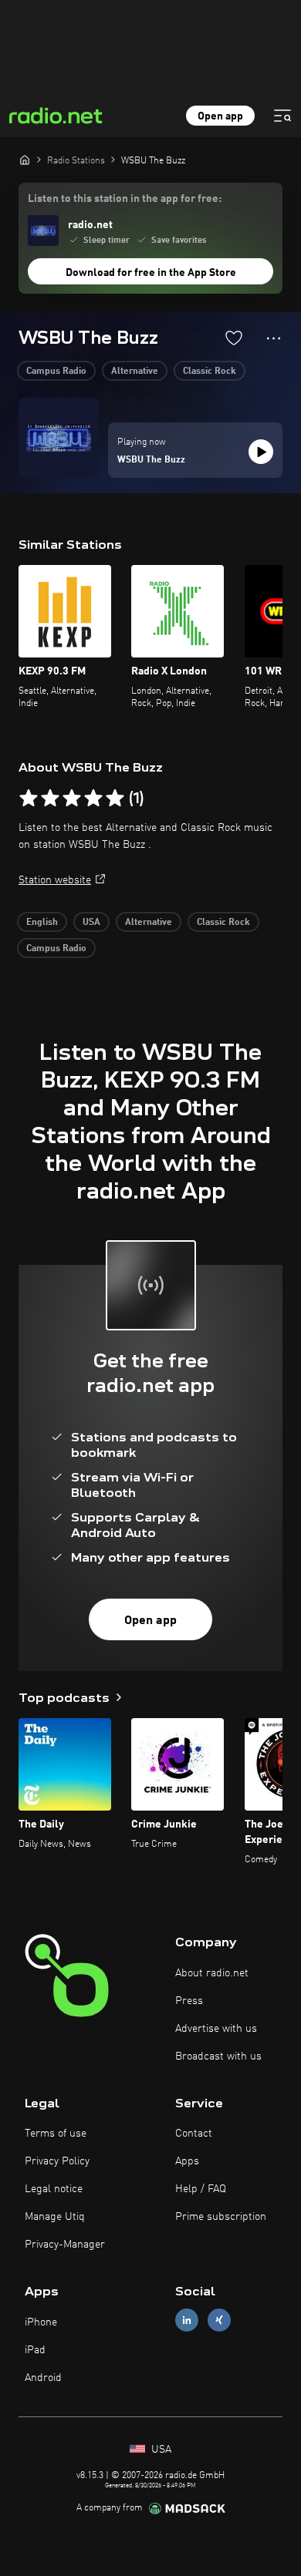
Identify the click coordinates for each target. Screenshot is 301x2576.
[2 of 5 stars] (50, 799)
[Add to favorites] (234, 338)
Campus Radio (56, 372)
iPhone (41, 2322)
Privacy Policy (57, 2161)
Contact (194, 2134)
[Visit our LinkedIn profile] (187, 2320)
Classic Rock (210, 372)
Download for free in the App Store (151, 273)
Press (189, 2001)
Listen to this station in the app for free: (125, 199)
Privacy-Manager (65, 2245)
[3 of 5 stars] (72, 799)
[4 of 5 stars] (93, 799)
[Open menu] (282, 116)
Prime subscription (221, 2217)
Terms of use (56, 2134)
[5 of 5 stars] (115, 799)
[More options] (274, 338)
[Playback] (261, 452)
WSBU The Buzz (151, 460)
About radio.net (212, 1973)
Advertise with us (216, 2029)
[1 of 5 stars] (29, 799)
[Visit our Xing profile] (219, 2320)
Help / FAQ (201, 2189)
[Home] (25, 160)
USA (91, 923)
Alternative (135, 372)
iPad (35, 2350)
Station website (55, 880)
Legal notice (54, 2189)
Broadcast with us (218, 2056)
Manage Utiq (55, 2217)
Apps (187, 2161)
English (42, 923)
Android (43, 2378)
